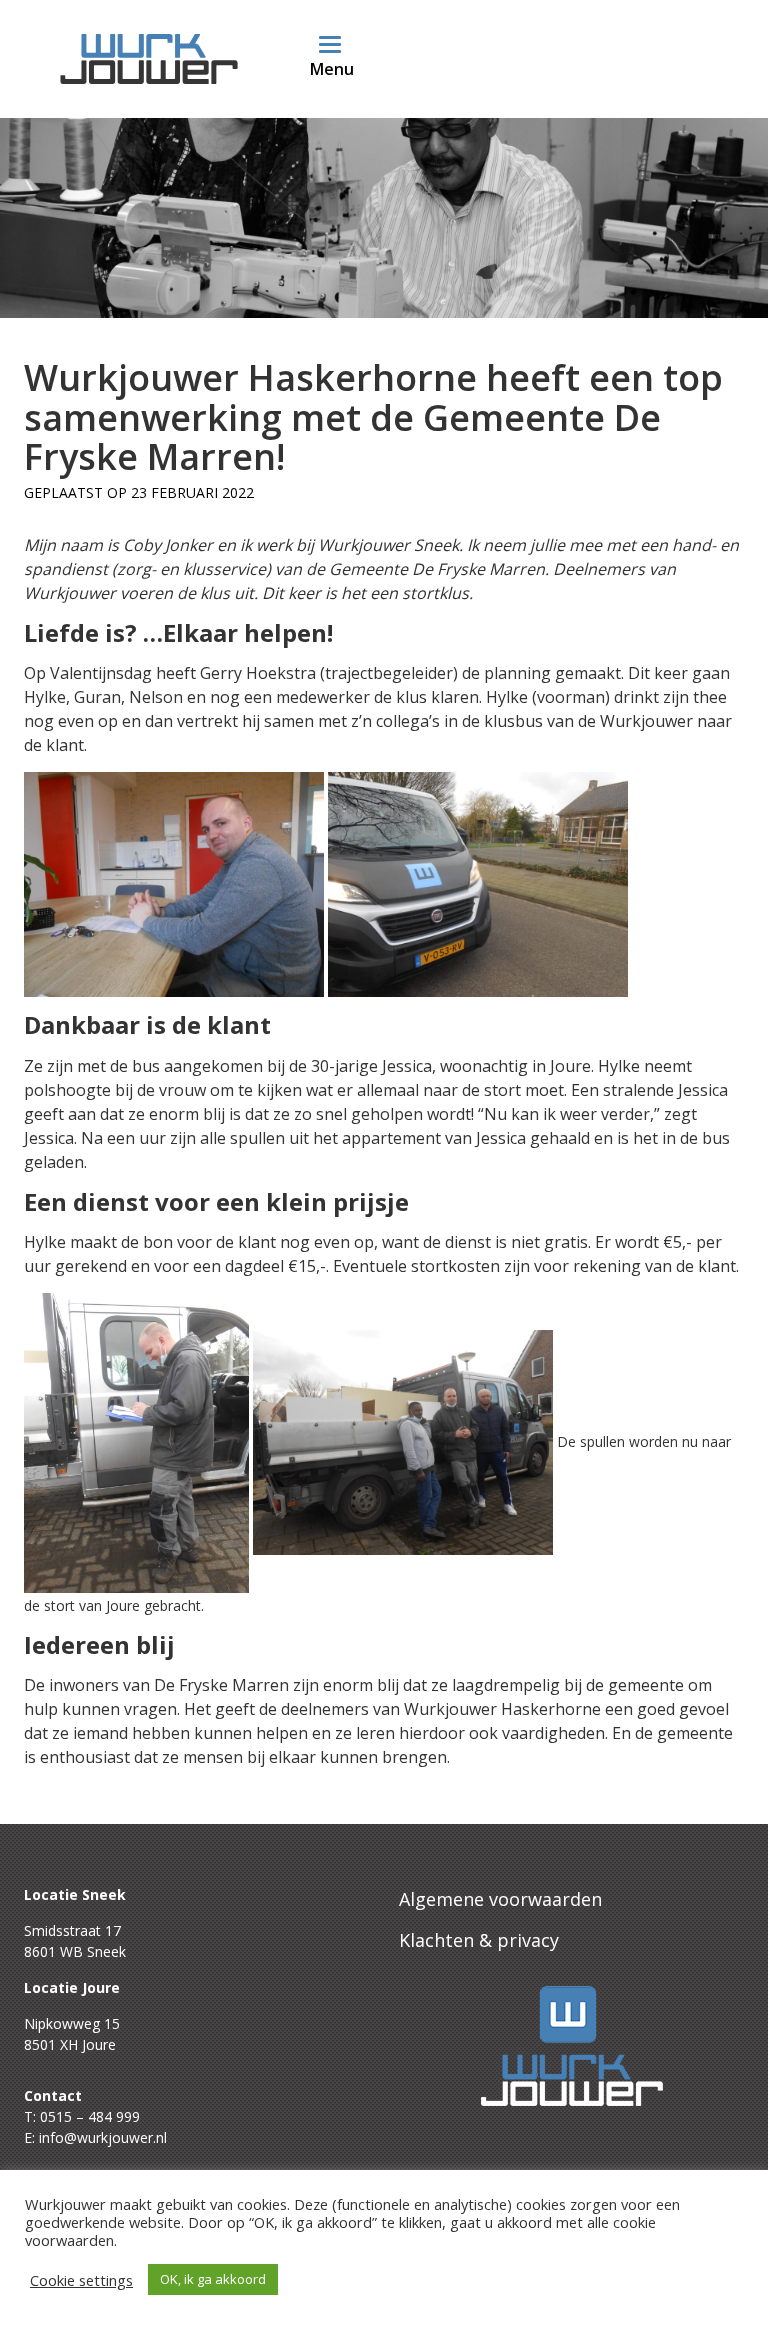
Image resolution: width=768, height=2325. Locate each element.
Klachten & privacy (479, 1940)
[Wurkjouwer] (149, 55)
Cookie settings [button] (81, 2280)
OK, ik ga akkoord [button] (213, 2279)
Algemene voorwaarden (500, 1899)
